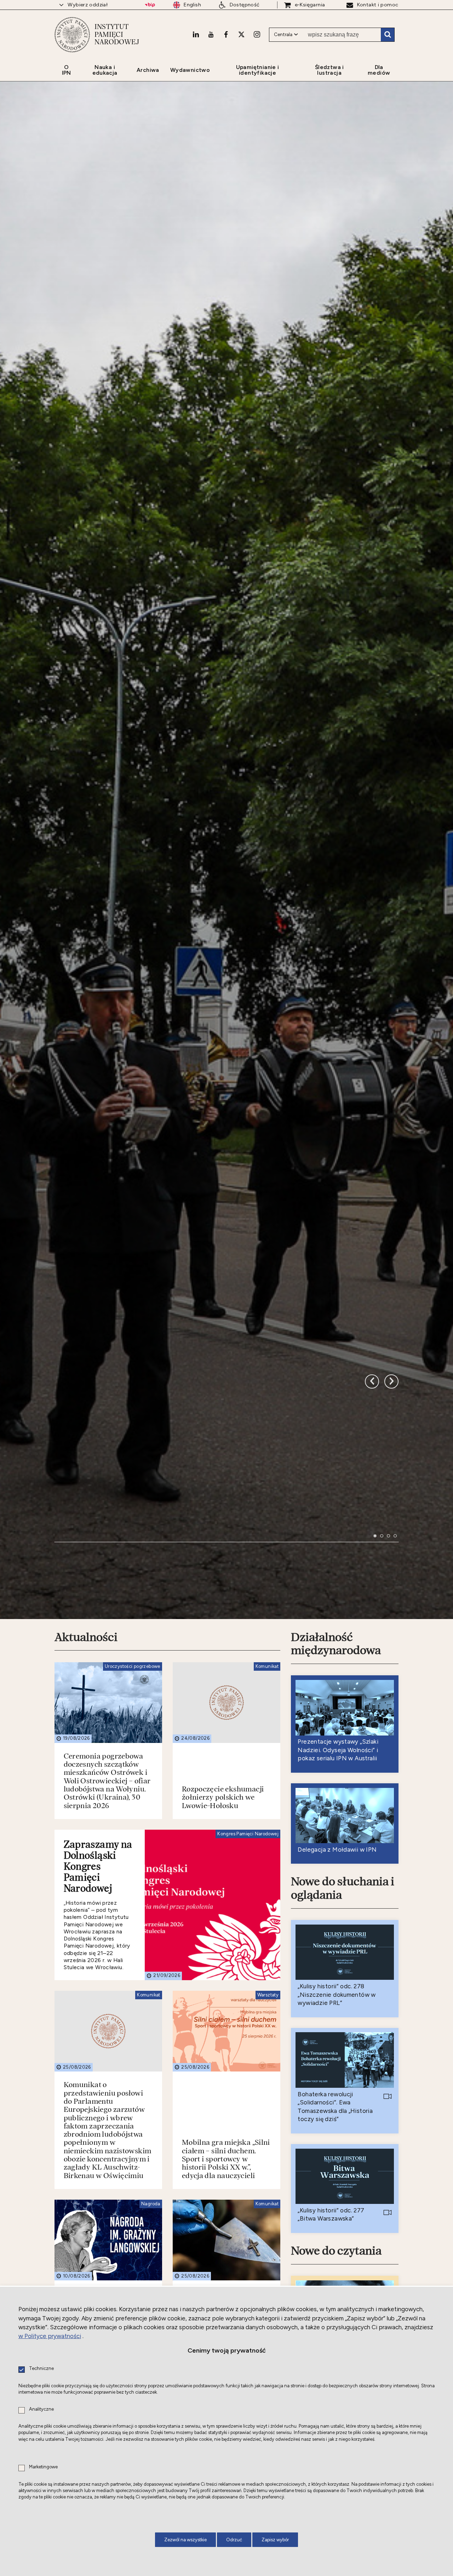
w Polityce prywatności (50, 2336)
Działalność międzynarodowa (336, 1909)
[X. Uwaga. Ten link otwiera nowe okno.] (241, 34)
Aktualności (86, 1903)
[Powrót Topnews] (391, 1607)
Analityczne (41, 2409)
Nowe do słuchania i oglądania (343, 2153)
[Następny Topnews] (372, 1607)
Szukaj (388, 35)
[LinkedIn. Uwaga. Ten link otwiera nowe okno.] (196, 34)
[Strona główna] (72, 35)
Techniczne (41, 2369)
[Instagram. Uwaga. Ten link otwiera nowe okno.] (257, 34)
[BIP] (150, 5)
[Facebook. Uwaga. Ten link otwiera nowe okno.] (226, 34)
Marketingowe (43, 2467)
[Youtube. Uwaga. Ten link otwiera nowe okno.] (211, 34)
